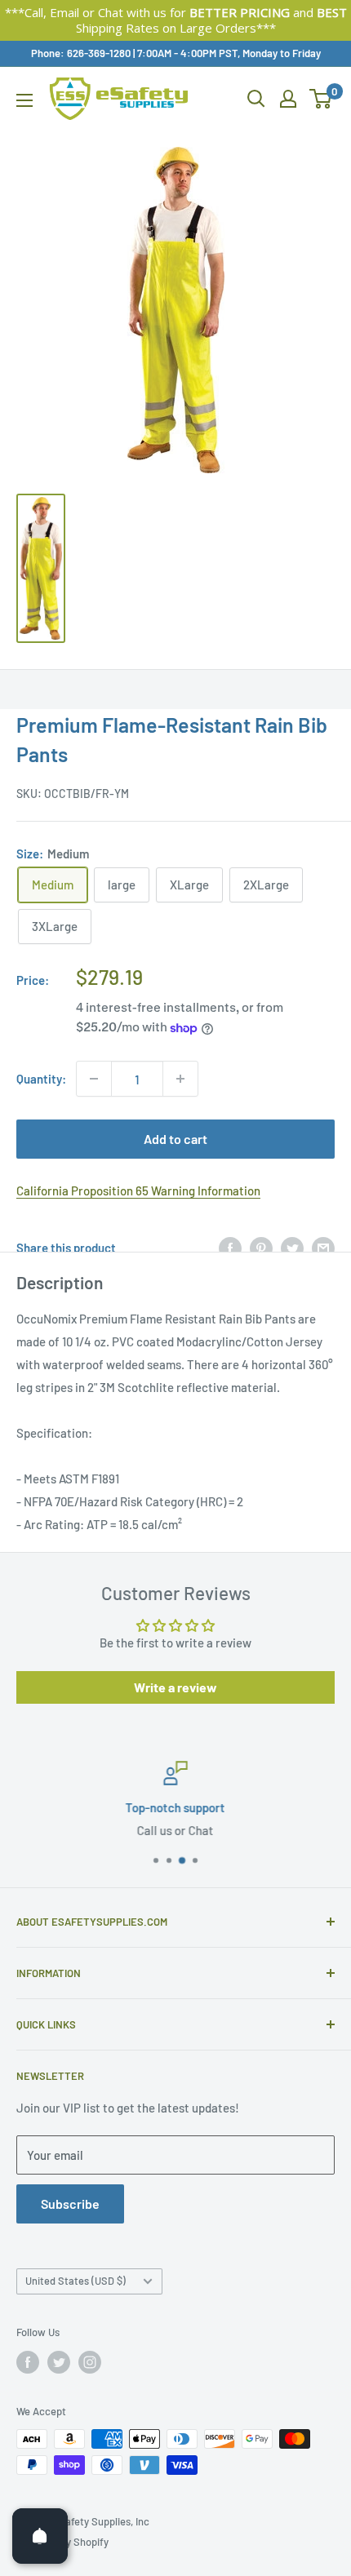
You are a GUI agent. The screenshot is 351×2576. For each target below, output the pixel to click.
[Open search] (256, 99)
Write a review (175, 1687)
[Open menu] (24, 100)
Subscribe (70, 2204)
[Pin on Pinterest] (261, 1248)
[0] (321, 99)
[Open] (40, 2536)
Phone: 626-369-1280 (81, 53)
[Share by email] (323, 1248)
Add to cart (175, 1139)
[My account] (288, 99)
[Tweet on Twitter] (292, 1248)
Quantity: (41, 1079)
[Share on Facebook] (230, 1248)
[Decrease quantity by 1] (94, 1079)
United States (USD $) (76, 2281)
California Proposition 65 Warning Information (138, 1190)
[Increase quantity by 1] (180, 1079)
